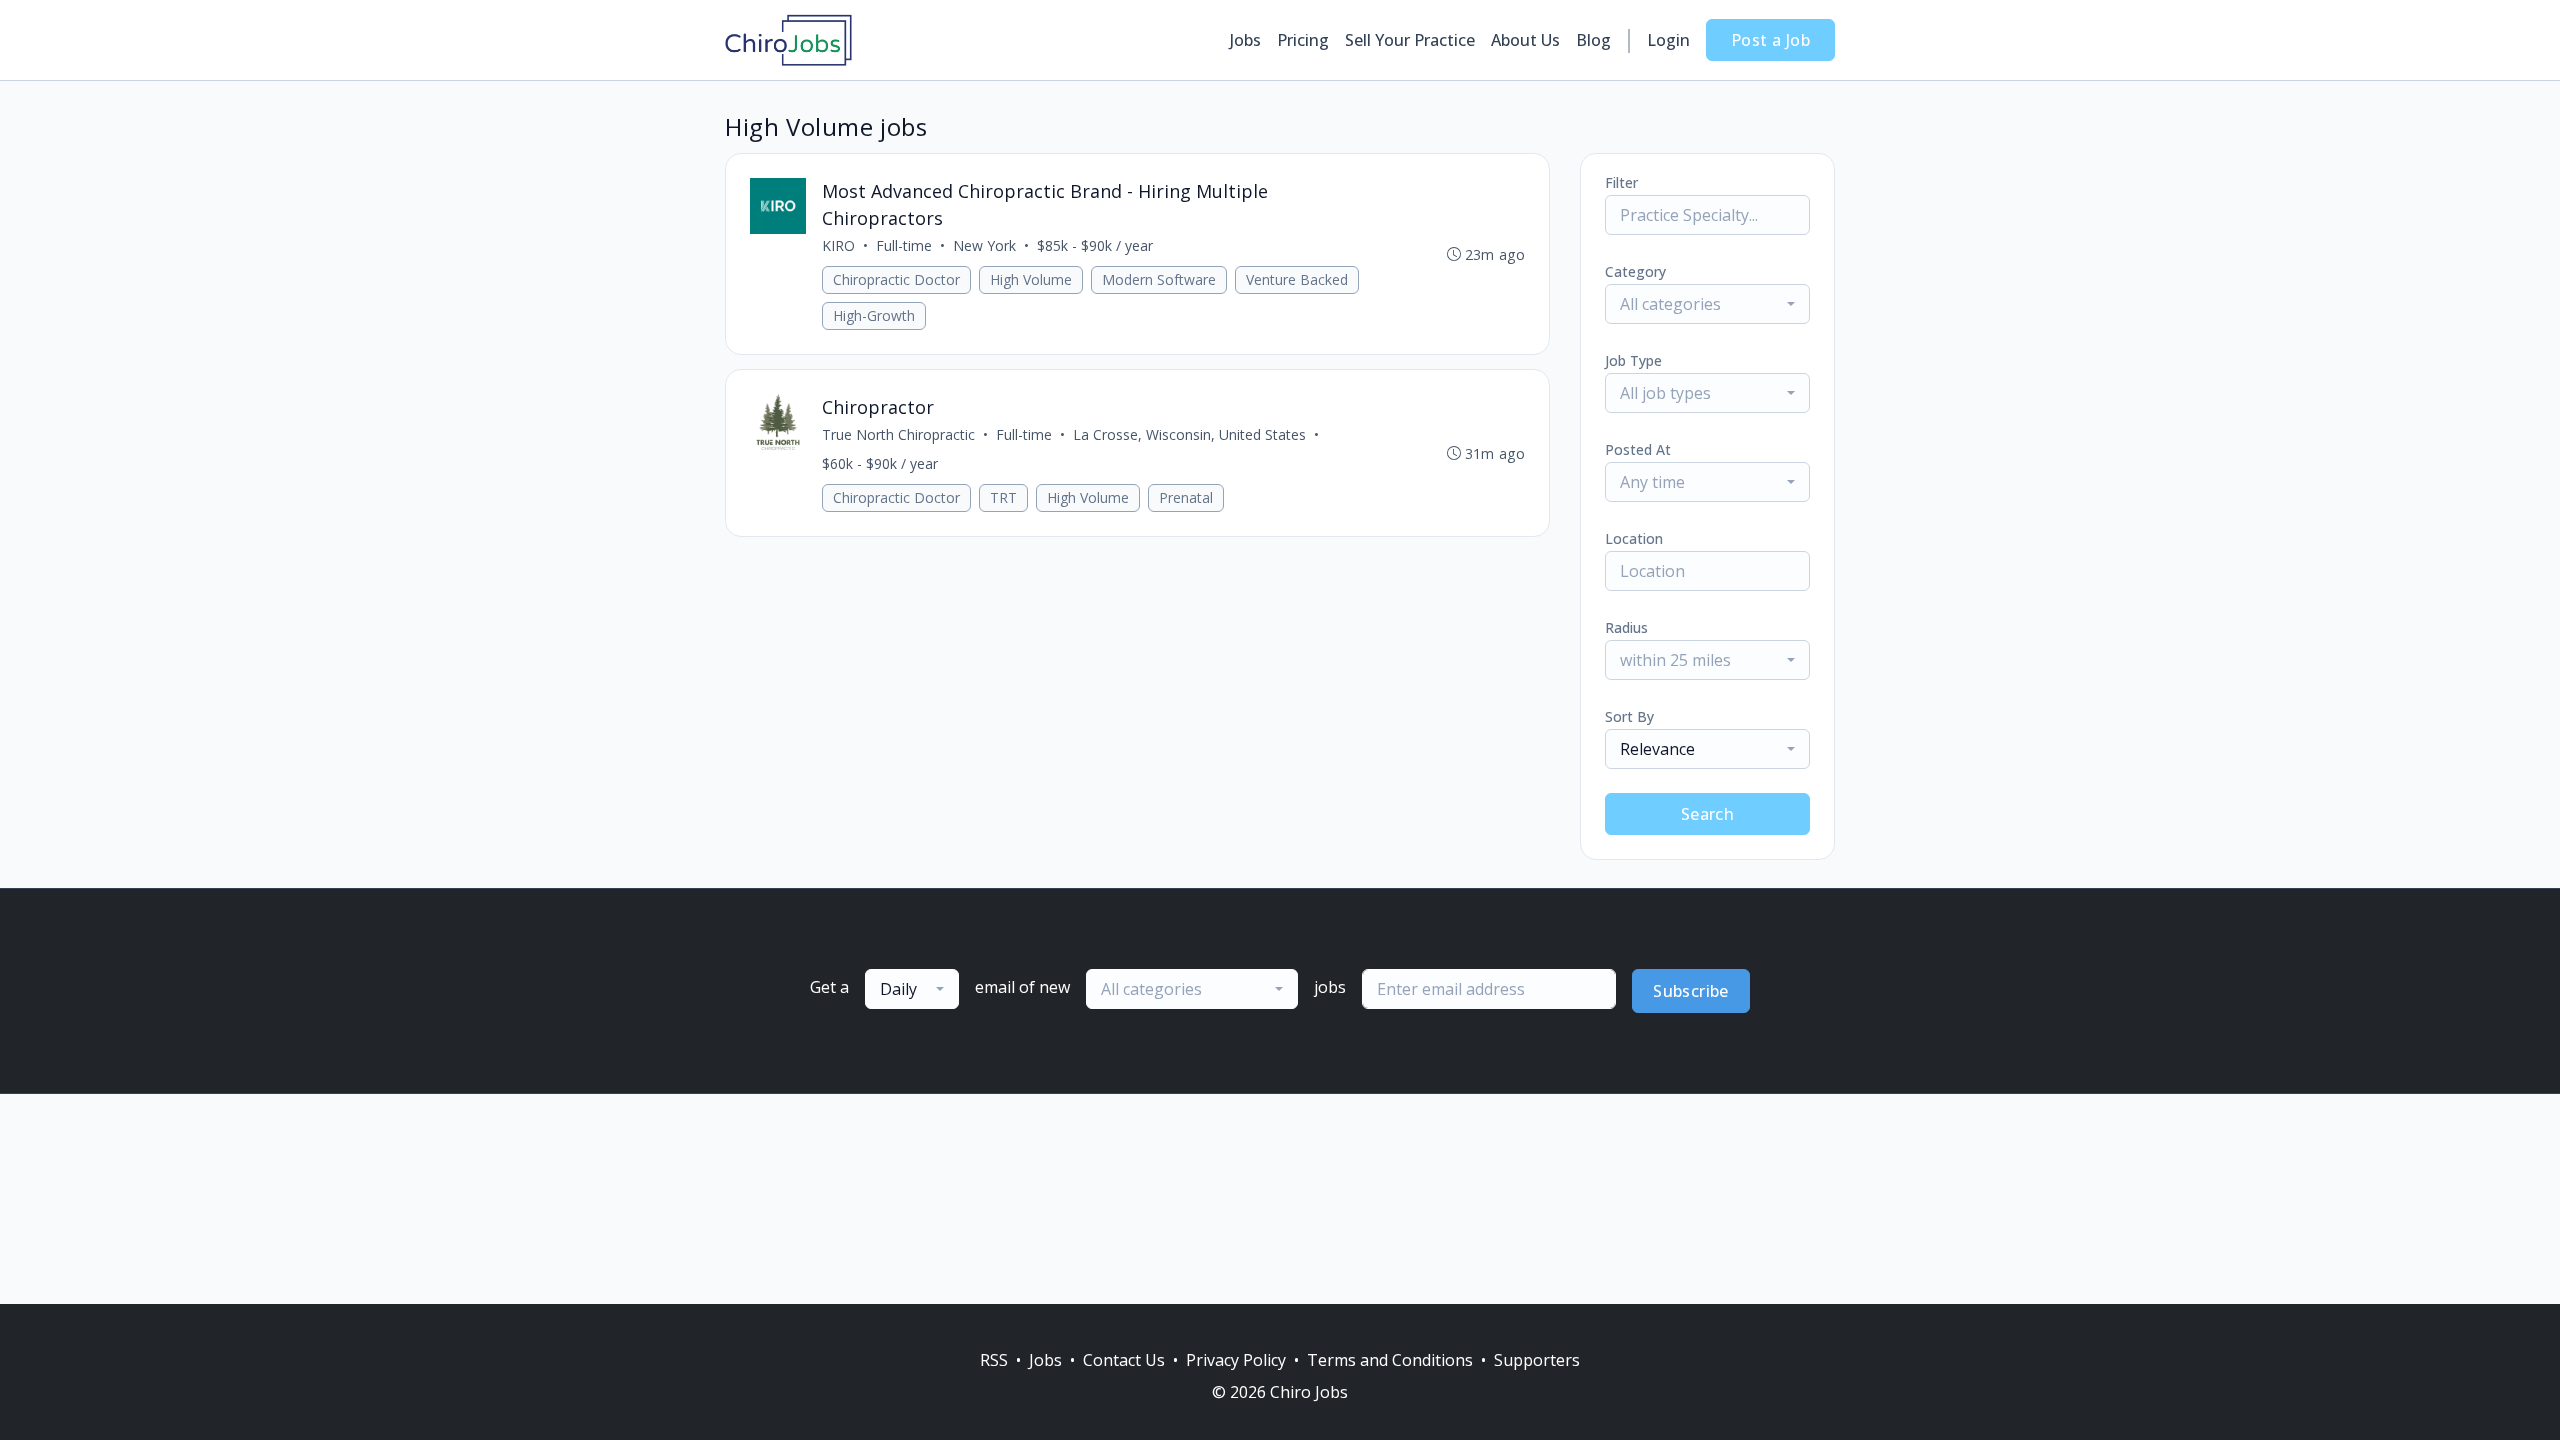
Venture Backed (1297, 279)
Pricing (1303, 40)
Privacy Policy (1236, 1360)
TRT (1003, 497)
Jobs (1245, 40)
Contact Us (1124, 1360)
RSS (994, 1360)
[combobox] (1707, 304)
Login (1668, 40)
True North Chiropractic (898, 434)
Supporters (1537, 1360)
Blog (1593, 40)
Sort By (1629, 716)
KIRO (838, 245)
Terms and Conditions (1390, 1360)
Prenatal (1186, 497)
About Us (1525, 40)
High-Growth (874, 315)
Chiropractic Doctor (896, 279)
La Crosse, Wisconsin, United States (1189, 434)
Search (1707, 814)
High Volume (1031, 279)
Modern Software (1159, 279)
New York (984, 245)
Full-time (904, 245)
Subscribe (1691, 991)
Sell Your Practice (1410, 40)
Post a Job (1770, 40)
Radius (1626, 627)
